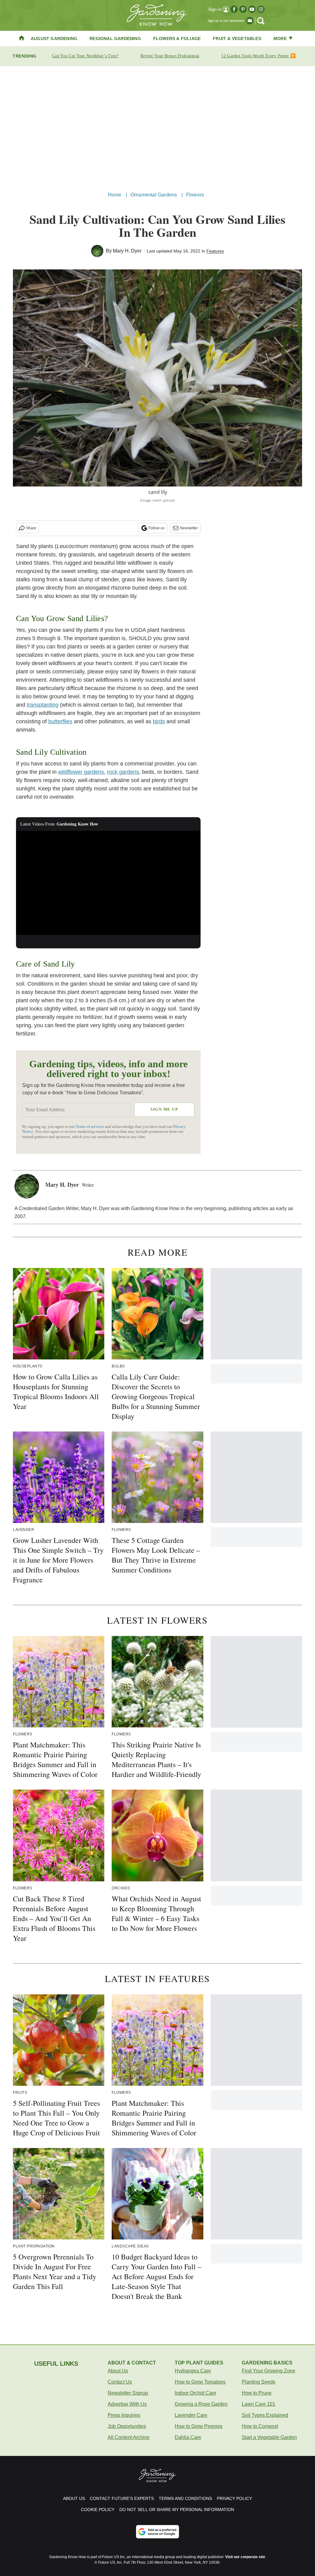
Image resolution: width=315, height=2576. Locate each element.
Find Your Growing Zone (269, 2371)
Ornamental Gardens (154, 195)
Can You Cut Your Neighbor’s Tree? (85, 56)
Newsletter (189, 528)
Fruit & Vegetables (237, 38)
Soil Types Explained (265, 2415)
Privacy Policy (234, 2498)
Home (115, 195)
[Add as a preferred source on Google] (157, 2532)
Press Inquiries (124, 2415)
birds (159, 721)
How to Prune (257, 2393)
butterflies (60, 721)
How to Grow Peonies (199, 2426)
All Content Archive (129, 2437)
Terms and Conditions (185, 2498)
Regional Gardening (115, 38)
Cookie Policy (98, 2509)
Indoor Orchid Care (195, 2393)
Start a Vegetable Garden (269, 2437)
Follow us (157, 528)
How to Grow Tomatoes (200, 2382)
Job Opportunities (127, 2426)
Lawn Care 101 (259, 2404)
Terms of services (90, 1127)
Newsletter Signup (128, 2393)
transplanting (43, 705)
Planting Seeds (259, 2382)
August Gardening (54, 38)
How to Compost (260, 2426)
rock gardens (123, 772)
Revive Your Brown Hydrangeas (170, 56)
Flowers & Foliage (177, 38)
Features (215, 251)
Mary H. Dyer (127, 251)
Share (31, 528)
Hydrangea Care (193, 2371)
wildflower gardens (81, 772)
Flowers (195, 195)
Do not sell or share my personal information (177, 2509)
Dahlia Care (188, 2437)
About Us (118, 2371)
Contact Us (120, 2382)
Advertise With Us (127, 2404)
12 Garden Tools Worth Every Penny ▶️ (258, 56)
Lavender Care (191, 2415)
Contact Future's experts (122, 2498)
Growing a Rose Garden (201, 2404)
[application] (108, 883)
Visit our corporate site (245, 2557)
